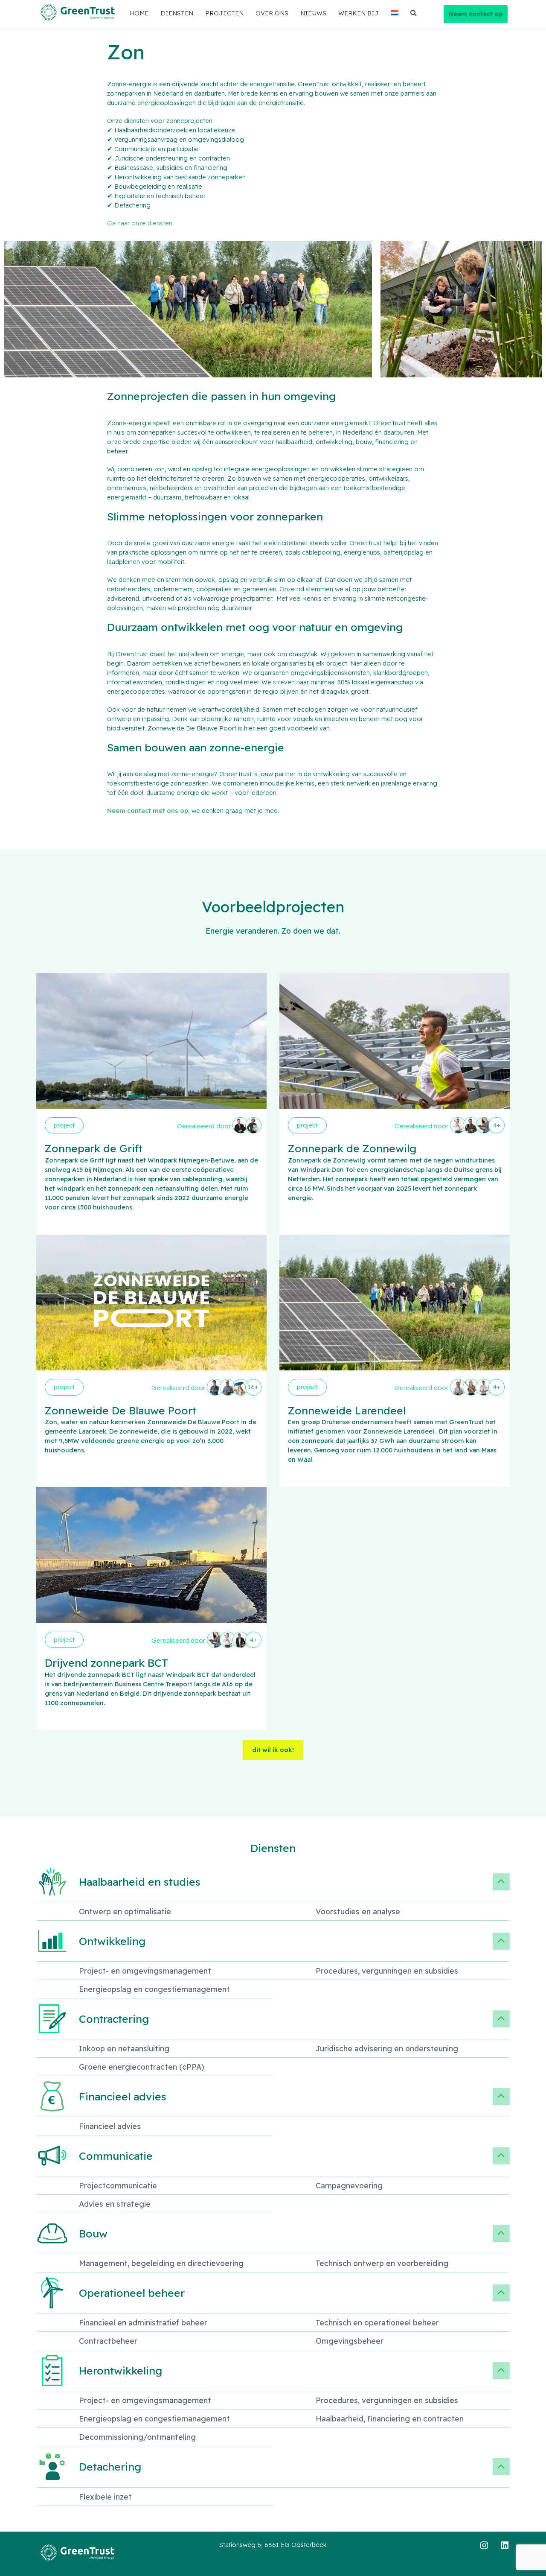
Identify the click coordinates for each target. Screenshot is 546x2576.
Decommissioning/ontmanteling (137, 2437)
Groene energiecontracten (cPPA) (142, 2067)
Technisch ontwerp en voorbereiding (382, 2263)
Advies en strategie (115, 2204)
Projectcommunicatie (118, 2185)
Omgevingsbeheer (350, 2341)
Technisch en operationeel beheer (377, 2322)
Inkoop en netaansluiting (124, 2048)
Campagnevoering (349, 2185)
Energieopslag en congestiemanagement (154, 1989)
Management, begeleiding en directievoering (161, 2263)
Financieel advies (110, 2126)
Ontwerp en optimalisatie (125, 1911)
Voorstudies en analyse (358, 1911)
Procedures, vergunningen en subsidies (387, 1971)
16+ (253, 1387)
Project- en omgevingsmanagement (145, 1971)
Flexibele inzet (105, 2497)
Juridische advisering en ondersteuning (387, 2048)
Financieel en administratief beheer (143, 2322)
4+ (497, 1125)
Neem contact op (476, 14)
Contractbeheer (108, 2341)
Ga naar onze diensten (140, 223)
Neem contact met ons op (148, 810)
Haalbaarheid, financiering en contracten (390, 2418)
